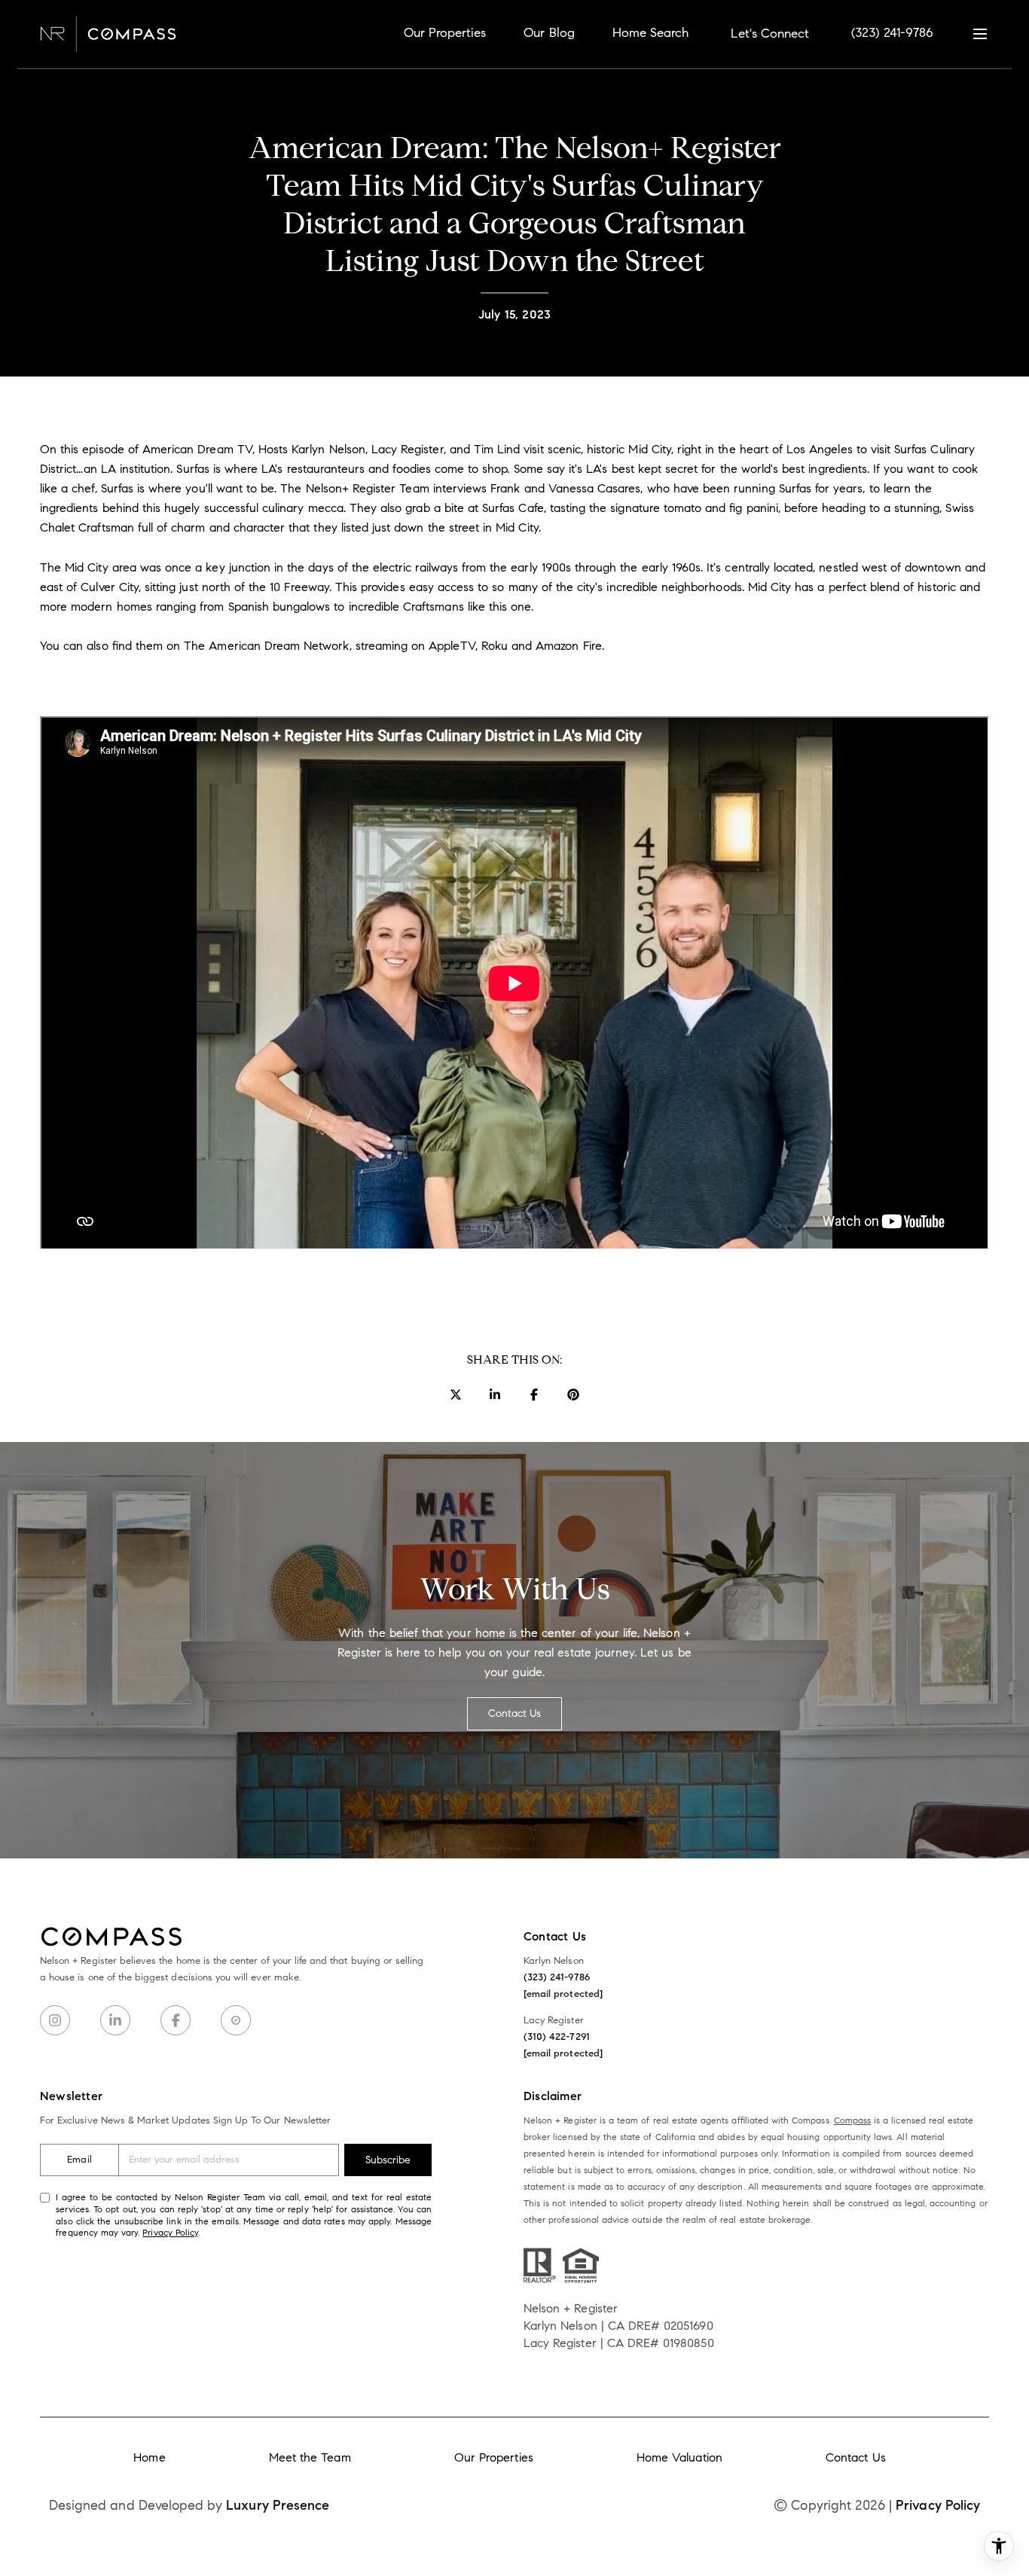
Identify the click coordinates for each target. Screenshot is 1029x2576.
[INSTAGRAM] (55, 2020)
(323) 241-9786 (892, 33)
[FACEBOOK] (176, 2020)
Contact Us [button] (515, 1713)
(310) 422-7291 (557, 2037)
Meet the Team (310, 2457)
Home (149, 2457)
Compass (852, 2120)
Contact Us (856, 2457)
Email (79, 2160)
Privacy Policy (170, 2232)
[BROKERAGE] (236, 2020)
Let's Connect (770, 34)
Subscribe (388, 2160)
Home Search (651, 33)
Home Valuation (679, 2457)
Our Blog (549, 33)
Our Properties (445, 33)
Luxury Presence (278, 2505)
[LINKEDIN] (115, 2020)
